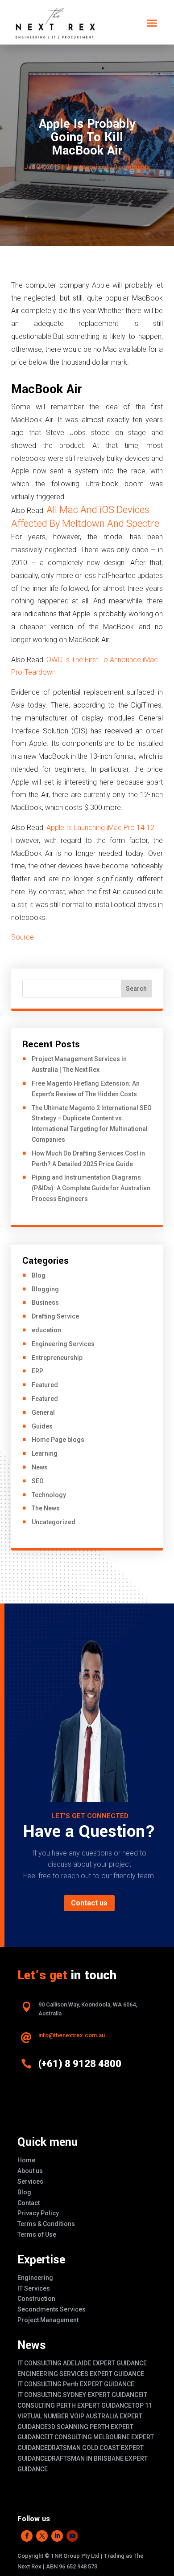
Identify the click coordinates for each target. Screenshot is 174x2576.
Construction (36, 2299)
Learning (45, 1453)
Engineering (35, 2278)
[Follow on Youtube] (72, 2536)
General (43, 1412)
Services (30, 2181)
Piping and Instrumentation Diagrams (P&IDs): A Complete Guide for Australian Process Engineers (91, 1188)
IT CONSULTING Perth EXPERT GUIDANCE (76, 2384)
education (46, 1330)
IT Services (34, 2288)
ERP (37, 1371)
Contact (29, 2203)
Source (23, 937)
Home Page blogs (58, 1440)
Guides (42, 1426)
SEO (38, 1481)
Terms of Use (37, 2234)
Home (26, 2160)
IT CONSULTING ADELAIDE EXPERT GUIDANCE (82, 2363)
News (40, 1467)
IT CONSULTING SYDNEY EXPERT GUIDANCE (80, 2395)
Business (45, 1302)
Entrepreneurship (57, 1358)
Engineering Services (63, 1344)
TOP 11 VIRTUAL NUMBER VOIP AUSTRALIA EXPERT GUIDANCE (85, 2416)
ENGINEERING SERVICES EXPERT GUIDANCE (81, 2374)
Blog (39, 1275)
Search (136, 989)
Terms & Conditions (46, 2224)
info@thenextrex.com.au (72, 2035)
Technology (49, 1495)
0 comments (132, 167)
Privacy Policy (38, 2213)
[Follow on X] (42, 2536)
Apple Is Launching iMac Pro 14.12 (100, 828)
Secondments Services (52, 2309)
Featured (45, 1385)
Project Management (48, 2320)
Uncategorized (87, 167)
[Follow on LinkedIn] (57, 2536)
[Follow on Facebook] (27, 2536)
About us (30, 2171)
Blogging (45, 1289)
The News (46, 1508)
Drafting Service (55, 1316)
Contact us (89, 1903)
